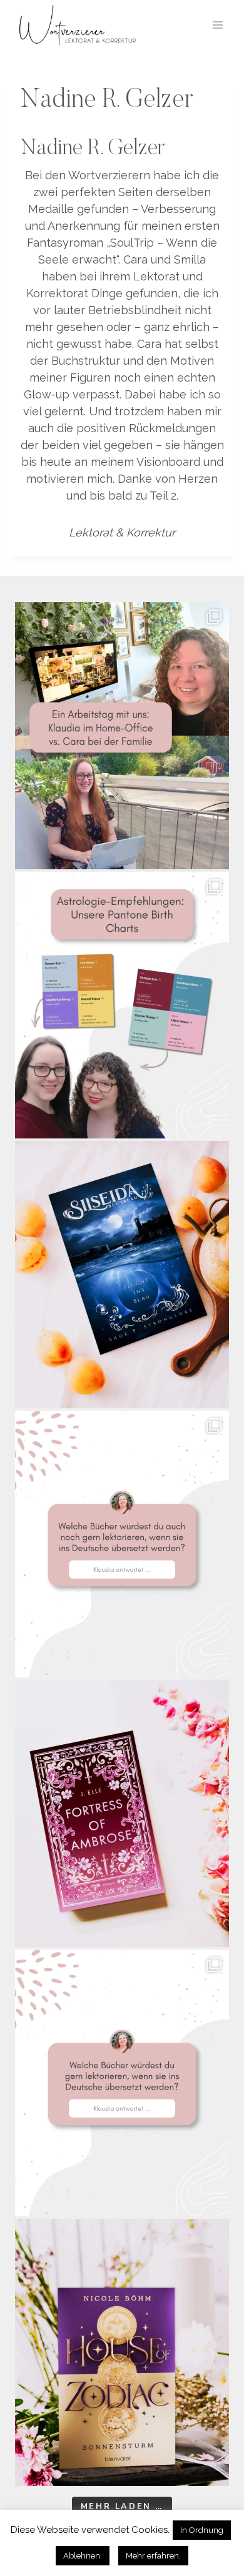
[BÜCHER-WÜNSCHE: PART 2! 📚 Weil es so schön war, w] (122, 1544)
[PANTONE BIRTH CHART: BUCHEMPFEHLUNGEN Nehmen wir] (122, 1005)
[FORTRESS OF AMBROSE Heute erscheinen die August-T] (122, 1814)
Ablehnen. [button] (83, 2556)
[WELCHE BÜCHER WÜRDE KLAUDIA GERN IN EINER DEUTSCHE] (122, 2083)
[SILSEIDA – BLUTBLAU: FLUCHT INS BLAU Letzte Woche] (122, 1275)
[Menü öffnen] (217, 25)
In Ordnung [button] (202, 2530)
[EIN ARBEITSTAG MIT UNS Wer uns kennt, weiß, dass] (122, 736)
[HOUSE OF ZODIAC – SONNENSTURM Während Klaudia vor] (122, 2352)
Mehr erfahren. (153, 2556)
